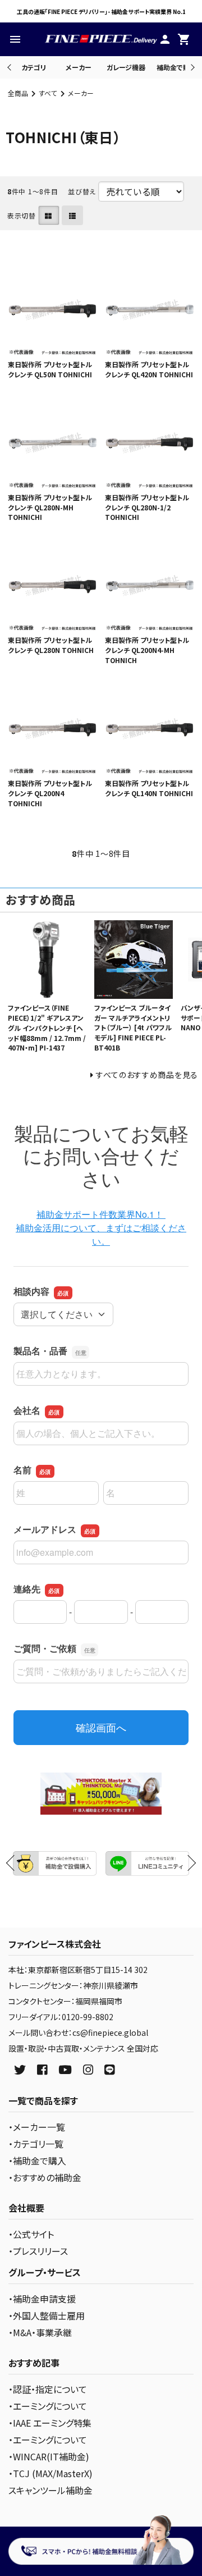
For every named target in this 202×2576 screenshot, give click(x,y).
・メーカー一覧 (37, 2127)
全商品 (18, 93)
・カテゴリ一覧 (36, 2144)
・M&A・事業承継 (40, 2332)
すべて (48, 93)
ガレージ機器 (126, 67)
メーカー (79, 67)
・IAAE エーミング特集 (50, 2423)
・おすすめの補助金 (45, 2177)
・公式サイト (31, 2234)
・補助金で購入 (37, 2161)
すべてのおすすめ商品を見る (147, 1075)
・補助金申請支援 (42, 2299)
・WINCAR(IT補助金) (49, 2456)
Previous (10, 67)
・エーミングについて (48, 2406)
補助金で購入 (176, 67)
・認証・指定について (48, 2389)
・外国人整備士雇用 (47, 2315)
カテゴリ (34, 67)
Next (191, 67)
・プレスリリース (38, 2251)
